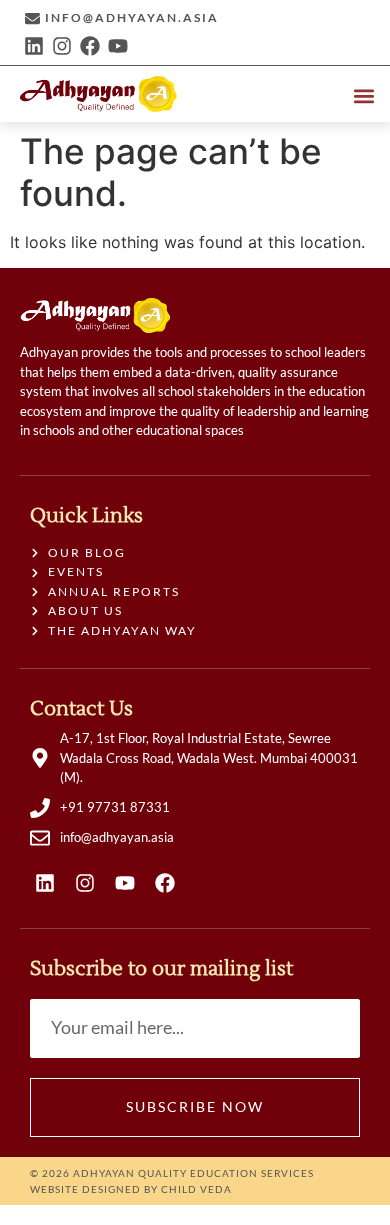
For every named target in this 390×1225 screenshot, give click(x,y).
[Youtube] (118, 46)
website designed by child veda (131, 1189)
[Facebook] (90, 46)
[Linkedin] (34, 46)
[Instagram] (62, 46)
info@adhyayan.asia (132, 17)
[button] (363, 95)
